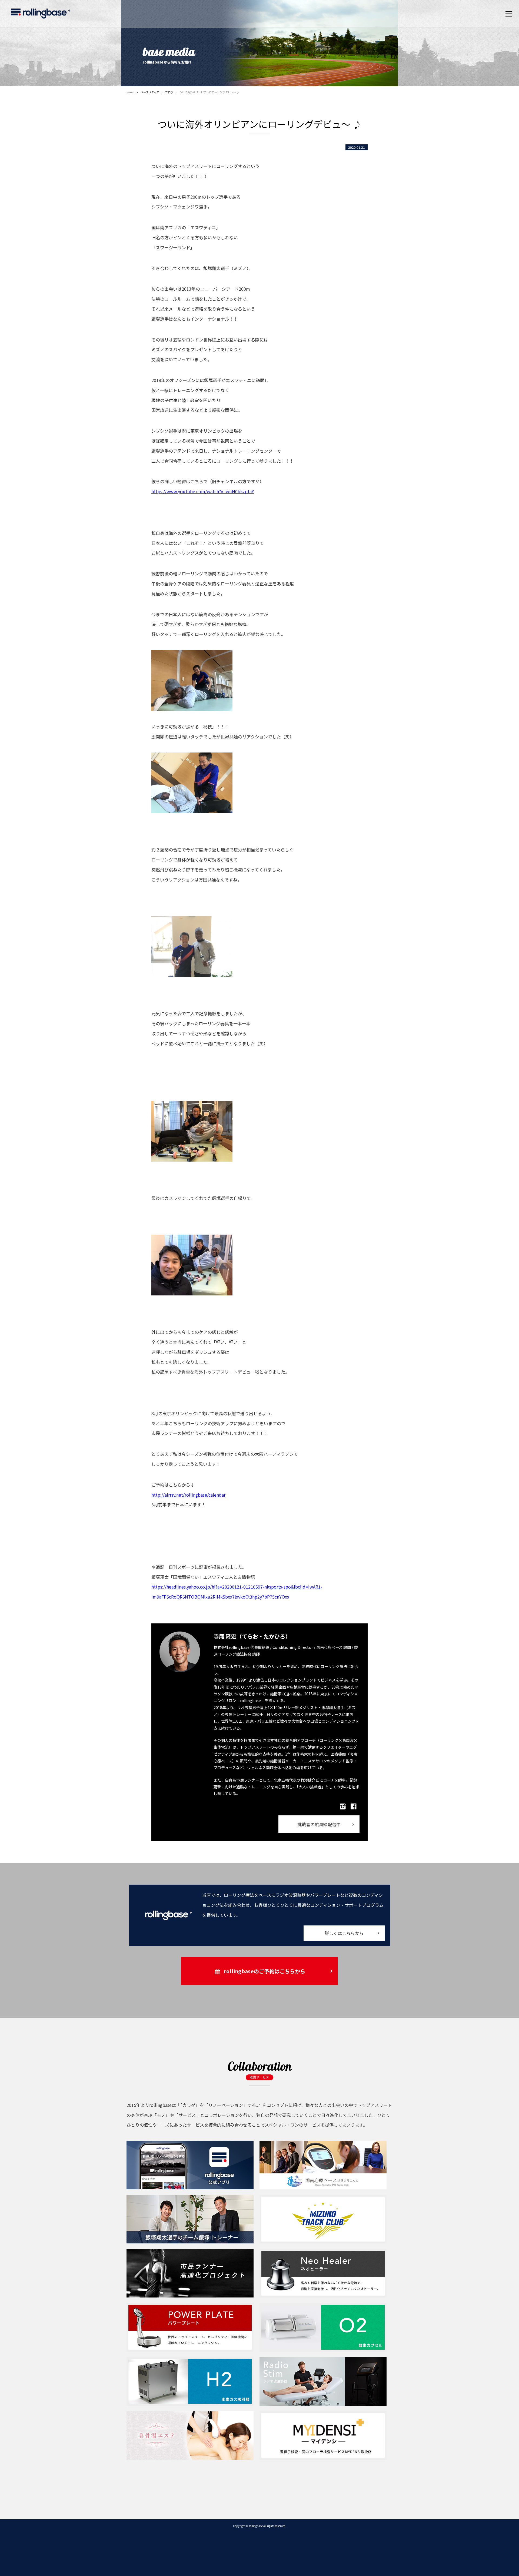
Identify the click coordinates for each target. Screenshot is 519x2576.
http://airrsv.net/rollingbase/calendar (188, 1495)
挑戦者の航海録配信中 (319, 1824)
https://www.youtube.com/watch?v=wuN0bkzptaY (203, 491)
